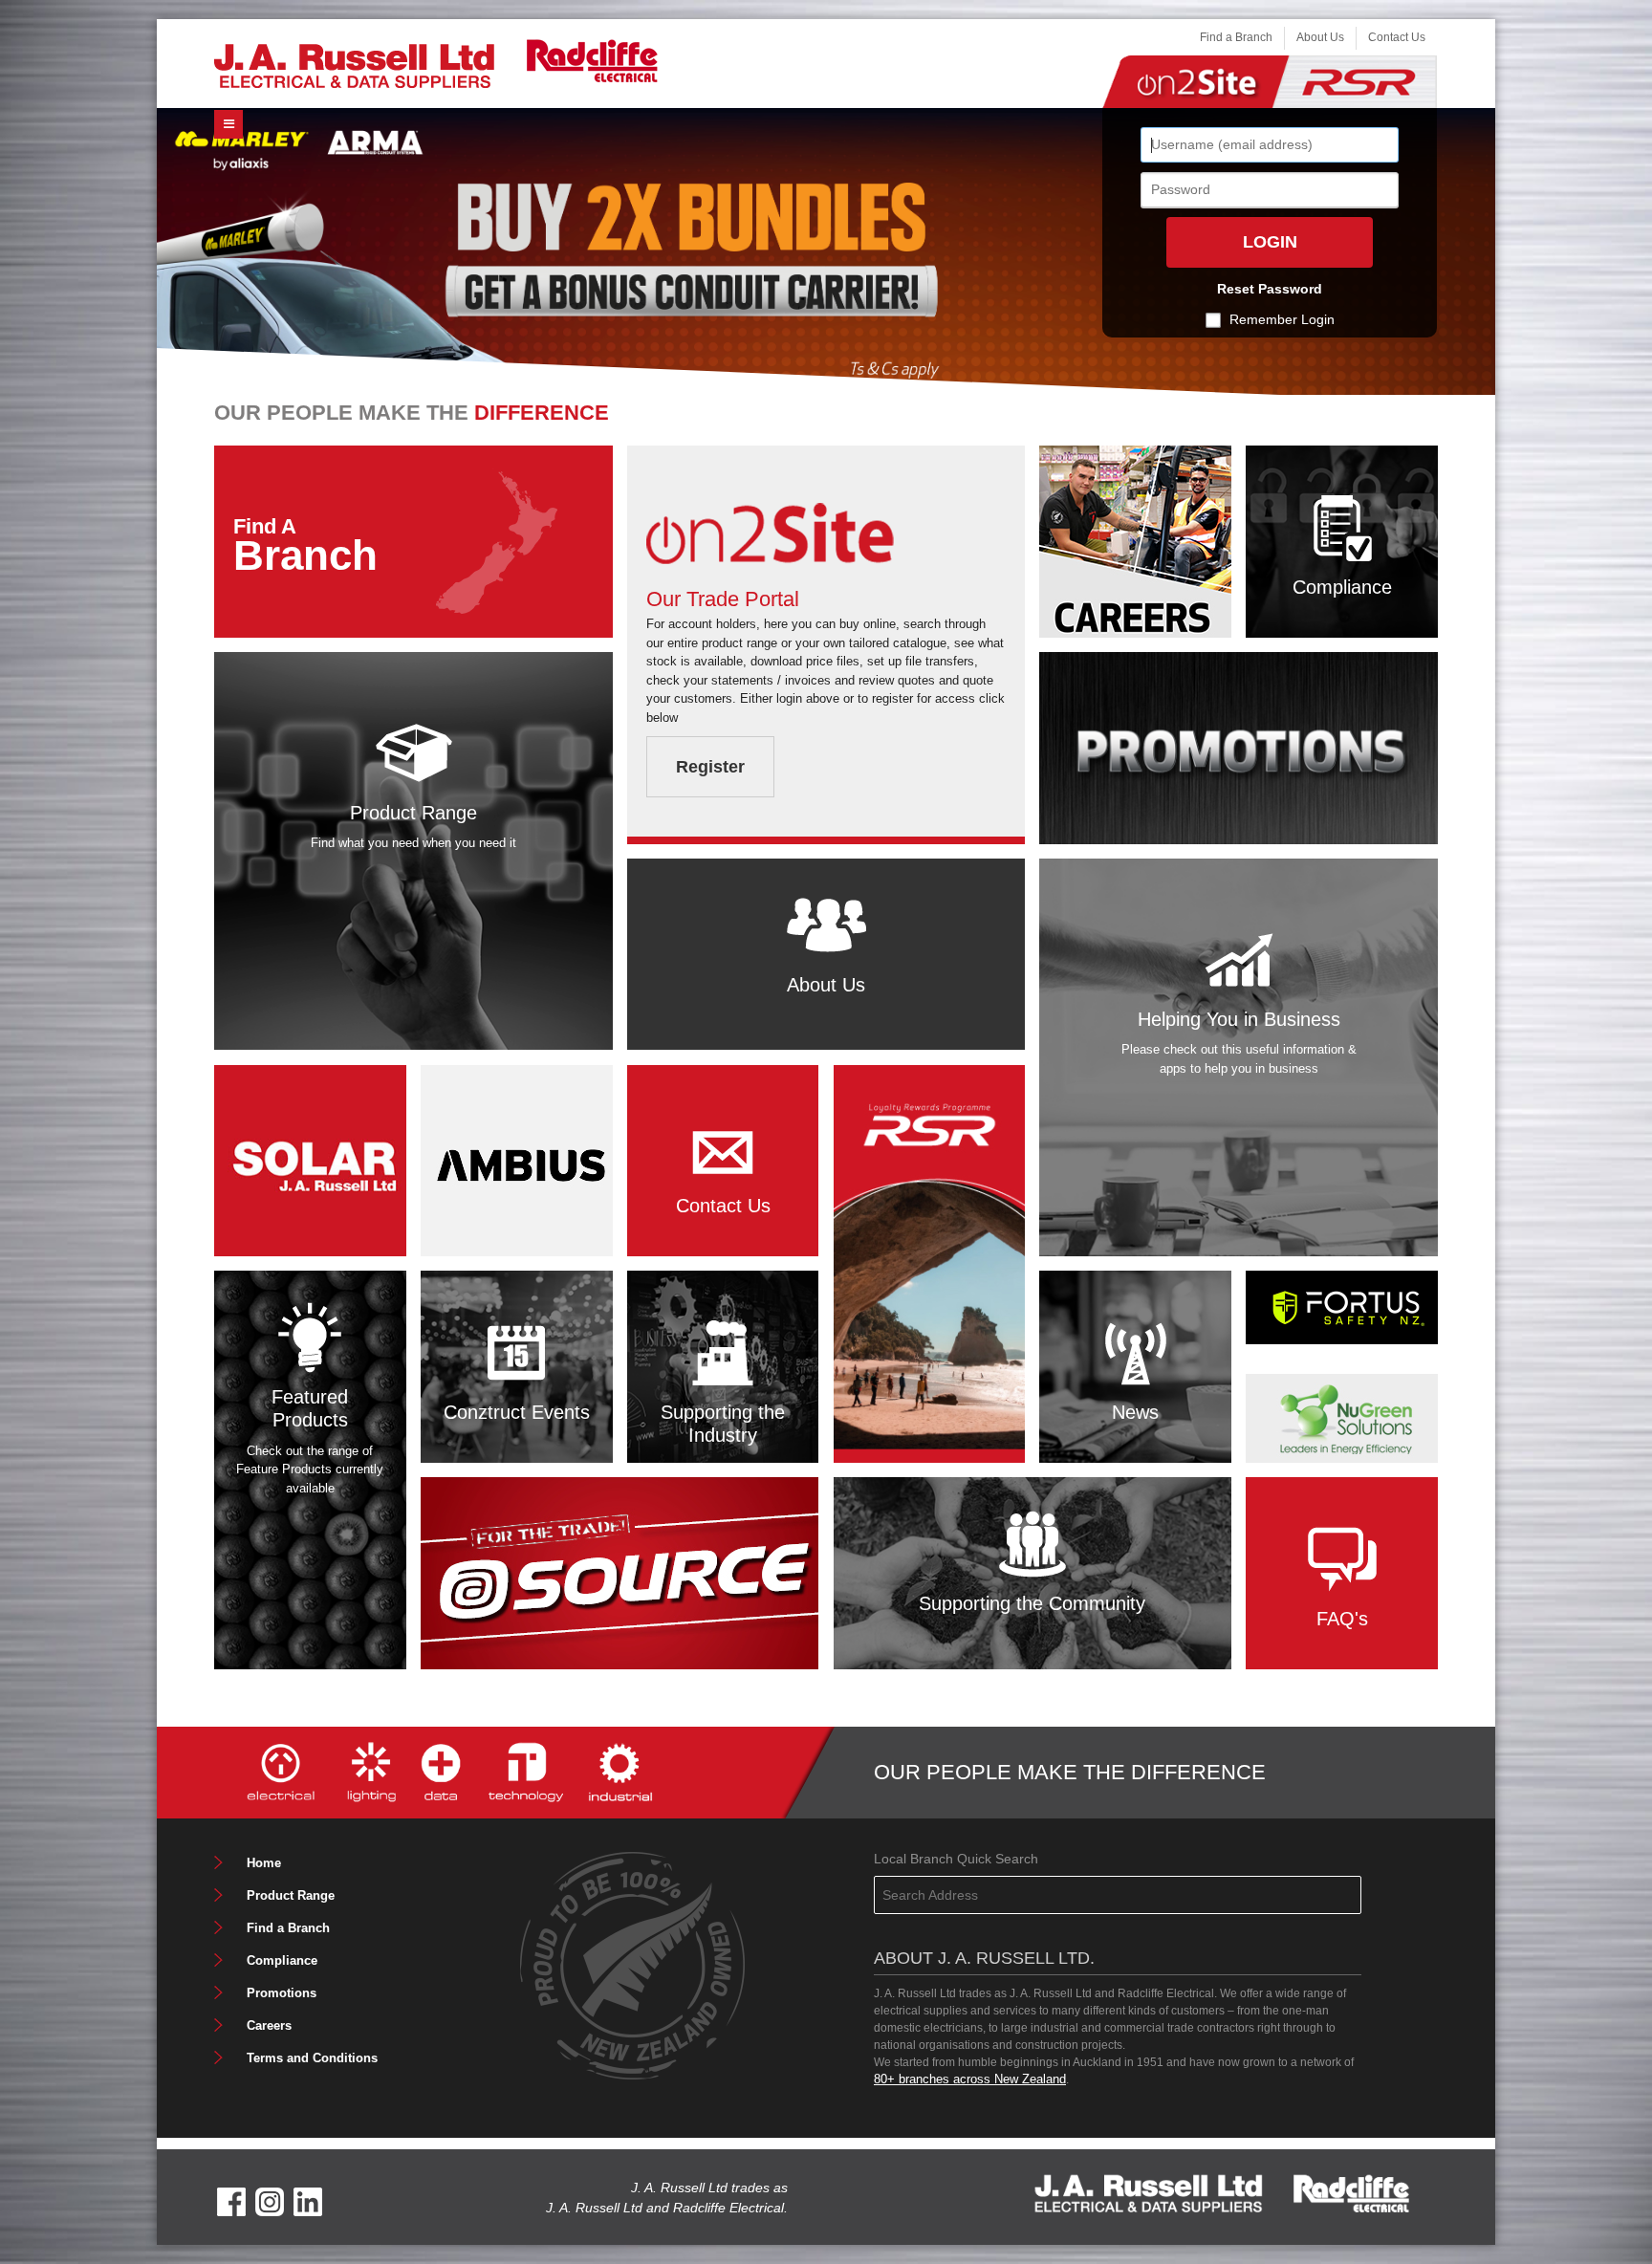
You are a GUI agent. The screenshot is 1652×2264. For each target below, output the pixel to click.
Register (710, 767)
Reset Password (1270, 289)
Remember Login (1282, 319)
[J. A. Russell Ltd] (354, 65)
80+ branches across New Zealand (970, 2079)
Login (1270, 242)
